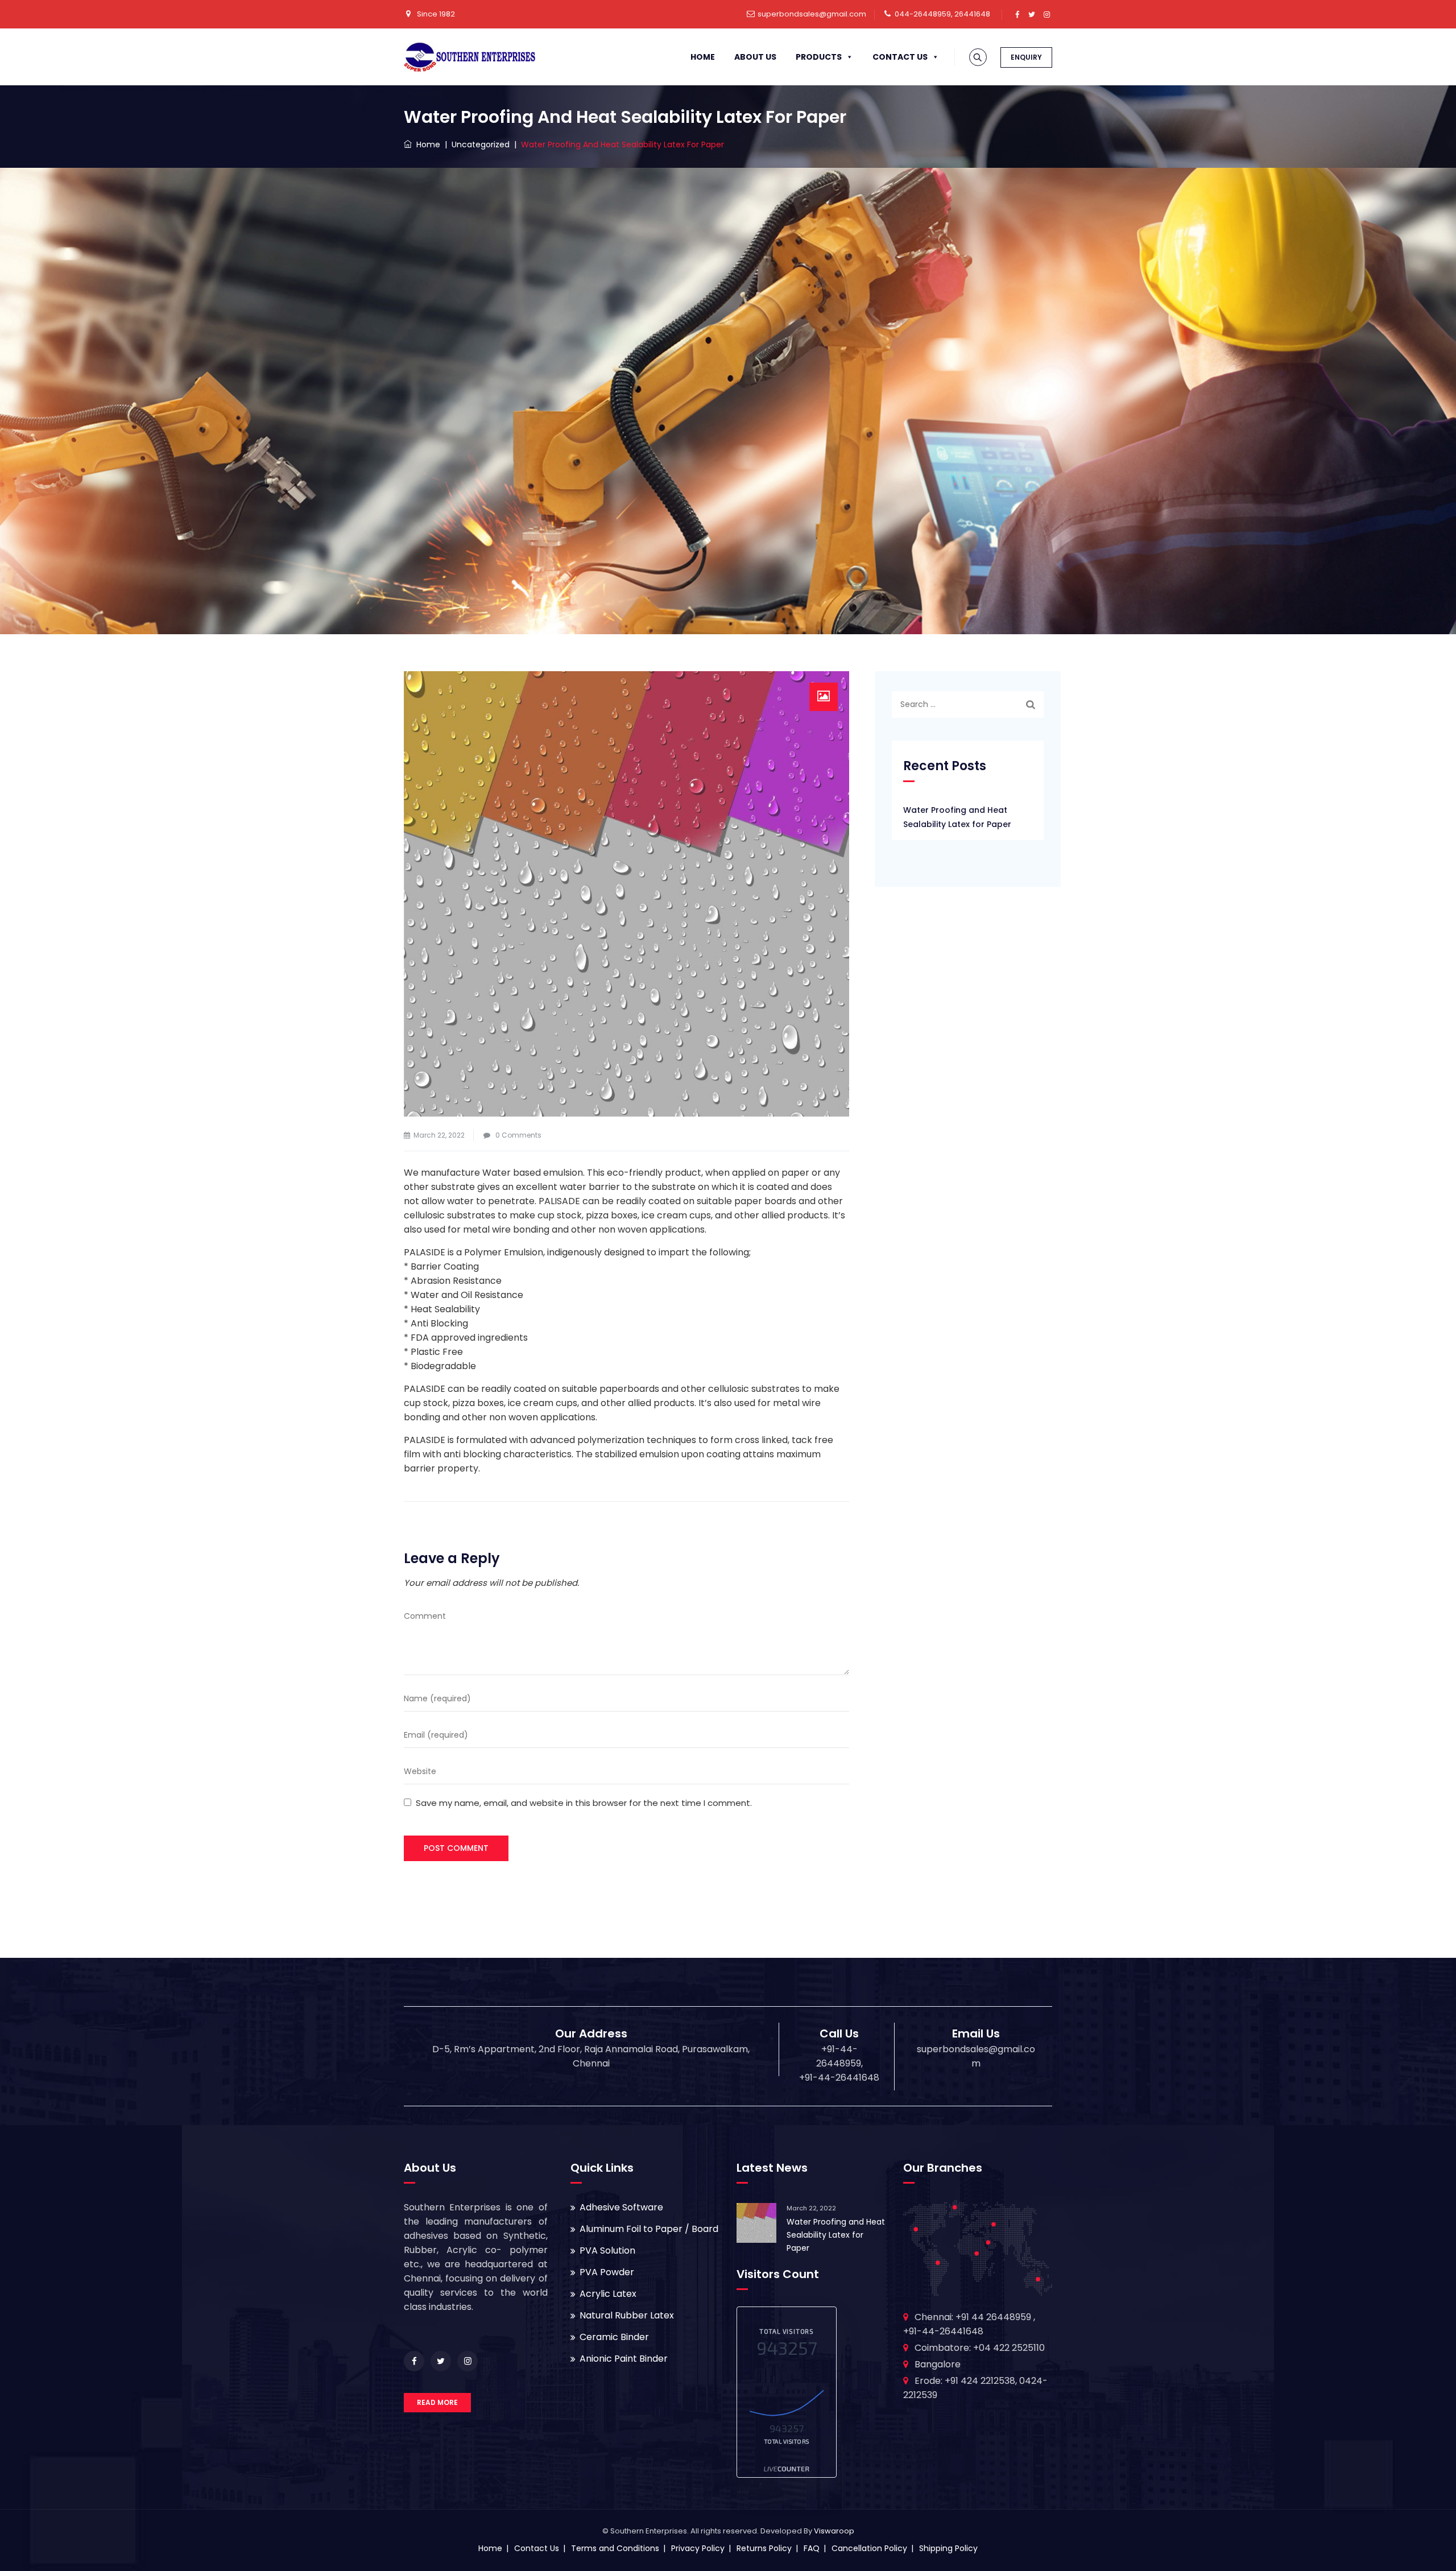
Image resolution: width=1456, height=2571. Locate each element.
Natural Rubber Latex (627, 2315)
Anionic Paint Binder (624, 2359)
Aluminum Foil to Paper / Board (649, 2229)
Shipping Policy (948, 2548)
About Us (755, 57)
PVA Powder (607, 2272)
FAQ (812, 2548)
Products (819, 57)
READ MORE (437, 2402)
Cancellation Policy (869, 2548)
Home (703, 57)
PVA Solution (607, 2250)
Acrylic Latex (608, 2294)
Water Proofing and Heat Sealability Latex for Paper (957, 817)
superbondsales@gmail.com (812, 14)
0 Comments (518, 1135)
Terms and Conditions (615, 2548)
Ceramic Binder (614, 2337)
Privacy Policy (698, 2548)
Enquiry (1026, 57)
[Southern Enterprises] (470, 57)
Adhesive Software (621, 2207)
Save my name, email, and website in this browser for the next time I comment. (584, 1803)
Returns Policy (764, 2548)
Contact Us (900, 57)
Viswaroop (834, 2531)
